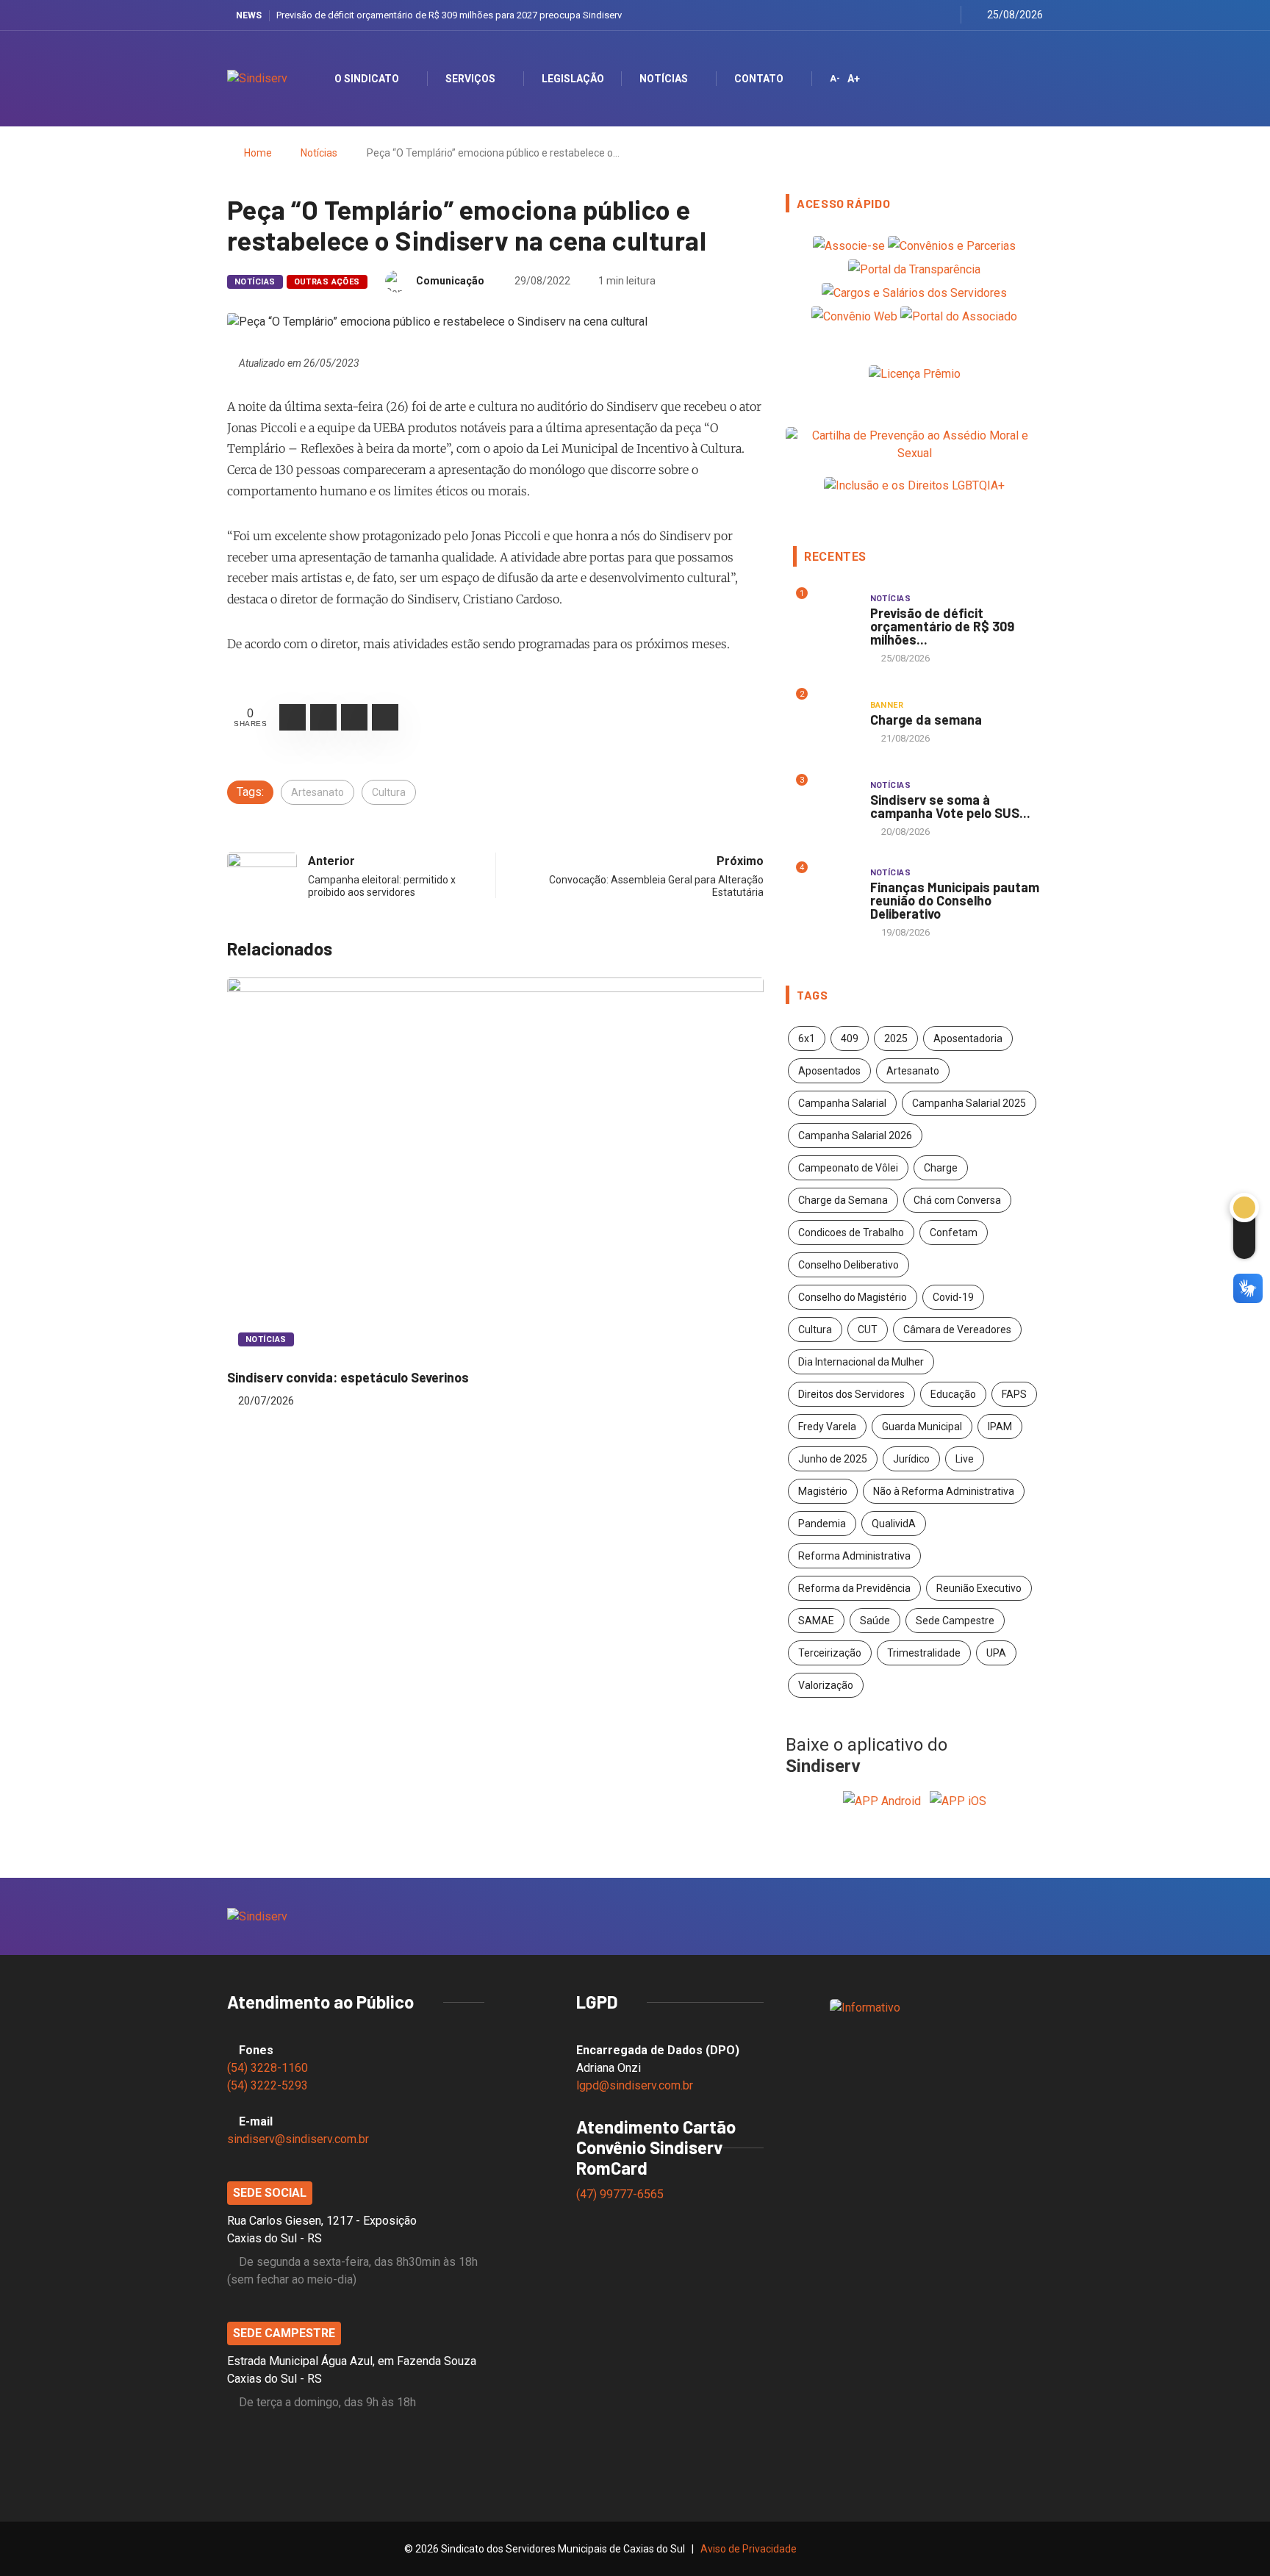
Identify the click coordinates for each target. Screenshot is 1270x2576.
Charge (941, 1168)
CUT (868, 1330)
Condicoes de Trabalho (851, 1233)
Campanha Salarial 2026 (855, 1135)
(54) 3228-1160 (268, 2068)
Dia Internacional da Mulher (861, 1362)
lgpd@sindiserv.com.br (635, 2085)
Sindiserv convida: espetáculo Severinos (348, 1377)
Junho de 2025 (833, 1459)
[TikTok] (946, 15)
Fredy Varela (827, 1427)
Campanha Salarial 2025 (969, 1103)
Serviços (470, 79)
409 (850, 1038)
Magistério (823, 1491)
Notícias (664, 79)
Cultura (389, 792)
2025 (896, 1038)
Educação (953, 1394)
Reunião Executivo (979, 1588)
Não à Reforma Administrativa (944, 1491)
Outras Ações (327, 282)
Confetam (954, 1233)
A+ (854, 79)
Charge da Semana (843, 1200)
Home (258, 153)
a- (835, 79)
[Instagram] (909, 15)
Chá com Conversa (957, 1200)
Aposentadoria (968, 1038)
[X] (890, 15)
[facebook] (872, 15)
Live (965, 1459)
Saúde (875, 1621)
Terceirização (830, 1653)
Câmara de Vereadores (957, 1330)
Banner (887, 705)
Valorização (826, 1685)
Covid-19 (953, 1297)
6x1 (807, 1038)
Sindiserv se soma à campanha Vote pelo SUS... (950, 806)
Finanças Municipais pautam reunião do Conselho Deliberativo (955, 900)
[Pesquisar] (1019, 78)
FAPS (1014, 1394)
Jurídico (911, 1459)
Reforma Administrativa (854, 1556)
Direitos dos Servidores (851, 1394)
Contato (759, 79)
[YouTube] (927, 15)
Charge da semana (926, 720)
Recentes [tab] (835, 557)
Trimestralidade (924, 1653)
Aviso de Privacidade (749, 2549)
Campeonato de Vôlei (848, 1168)
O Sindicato (367, 79)
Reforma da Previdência (854, 1588)
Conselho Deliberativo (849, 1265)
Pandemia (822, 1524)
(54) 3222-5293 (268, 2085)
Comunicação (450, 281)
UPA (996, 1653)
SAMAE (816, 1621)
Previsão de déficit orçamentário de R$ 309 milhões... (942, 626)
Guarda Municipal (922, 1427)
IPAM (1000, 1427)
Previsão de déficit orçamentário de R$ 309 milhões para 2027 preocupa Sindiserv (449, 15)
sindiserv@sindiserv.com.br (298, 2139)
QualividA (894, 1524)
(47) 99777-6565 (621, 2194)
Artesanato (317, 792)
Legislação (573, 79)
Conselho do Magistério (853, 1297)
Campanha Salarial (842, 1103)
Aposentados (829, 1071)
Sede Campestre (955, 1621)
